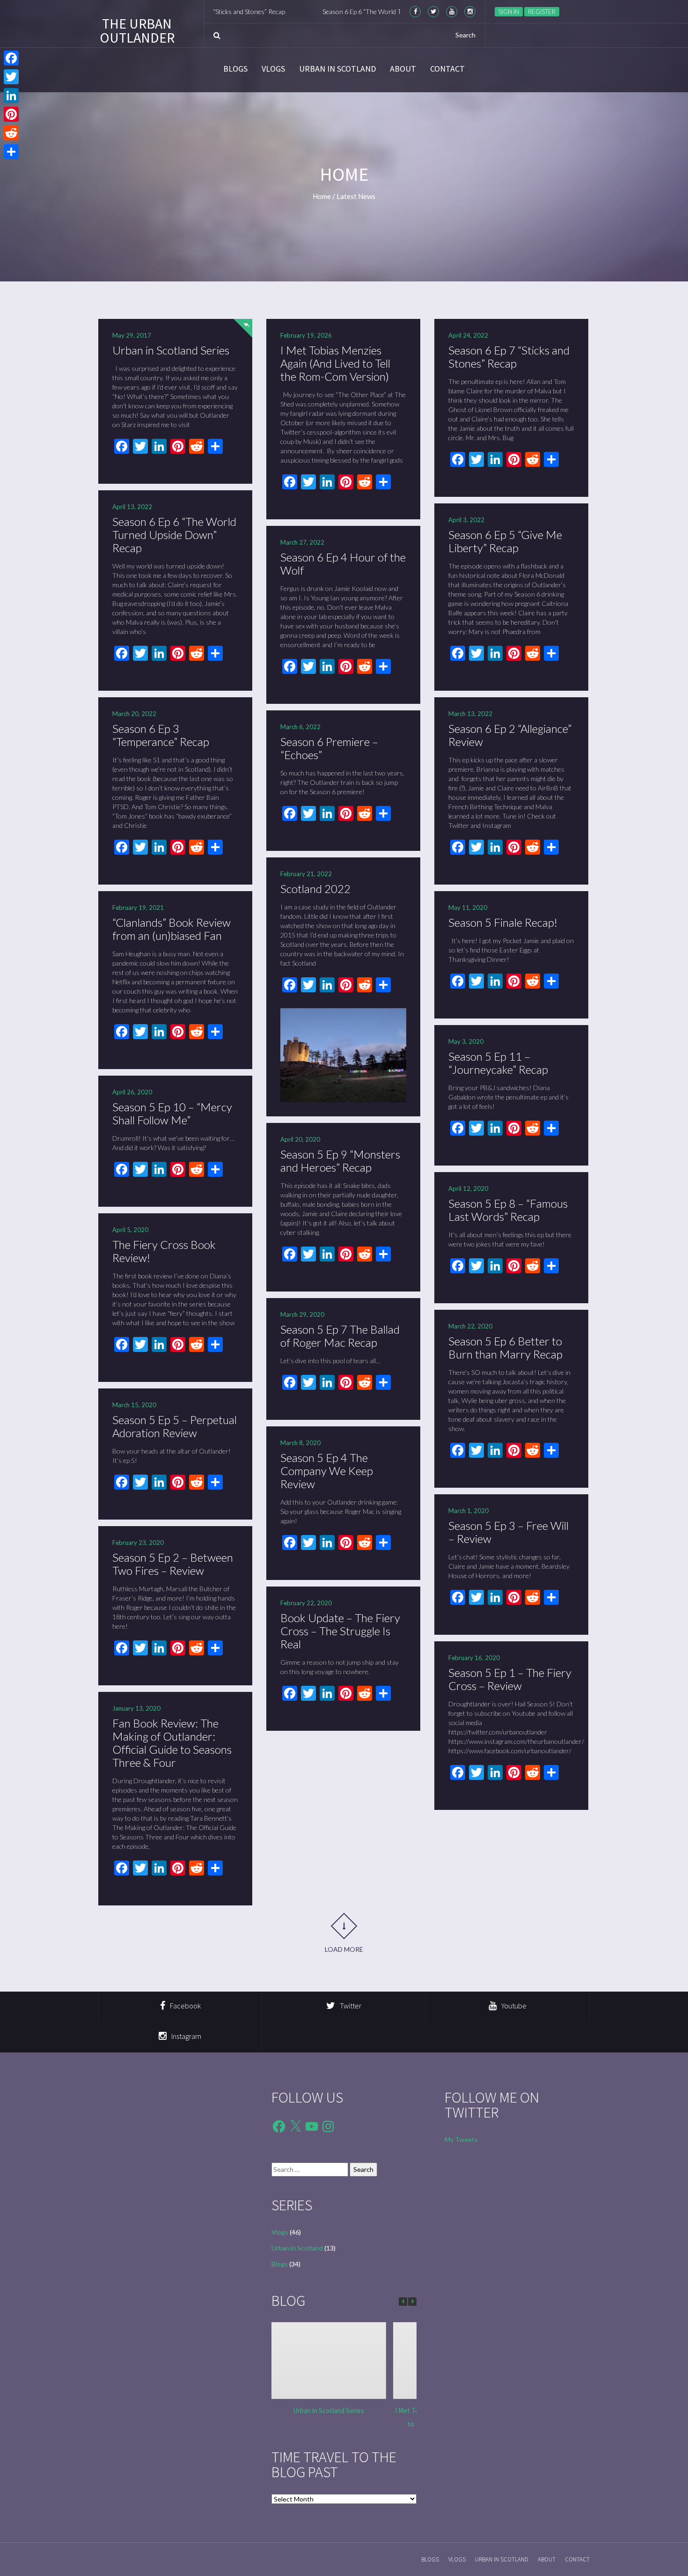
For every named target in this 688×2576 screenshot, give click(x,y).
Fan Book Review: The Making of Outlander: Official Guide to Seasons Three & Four (172, 1743)
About (403, 69)
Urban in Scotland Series (171, 350)
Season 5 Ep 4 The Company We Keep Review (327, 1471)
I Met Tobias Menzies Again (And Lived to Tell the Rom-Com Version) (335, 363)
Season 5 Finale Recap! (503, 922)
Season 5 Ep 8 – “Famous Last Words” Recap (508, 1210)
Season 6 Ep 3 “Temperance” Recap (161, 735)
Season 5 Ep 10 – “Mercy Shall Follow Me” (172, 1113)
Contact (447, 69)
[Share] (11, 152)
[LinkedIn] (11, 96)
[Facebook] (11, 58)
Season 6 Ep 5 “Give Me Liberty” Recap (505, 541)
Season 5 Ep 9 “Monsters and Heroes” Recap (340, 1161)
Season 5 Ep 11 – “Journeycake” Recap (498, 1063)
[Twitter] (11, 77)
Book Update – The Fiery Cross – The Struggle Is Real (340, 1631)
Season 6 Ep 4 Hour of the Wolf (343, 564)
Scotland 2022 (315, 889)
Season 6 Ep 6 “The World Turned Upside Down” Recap (327, 11)
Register (542, 12)
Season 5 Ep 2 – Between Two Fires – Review (173, 1564)
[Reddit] (11, 133)
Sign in (509, 12)
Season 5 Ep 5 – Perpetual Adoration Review (175, 1426)
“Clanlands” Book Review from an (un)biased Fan (172, 929)
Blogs (235, 69)
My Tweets (461, 2139)
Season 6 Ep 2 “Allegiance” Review (510, 735)
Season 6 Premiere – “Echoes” (329, 748)
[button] (412, 2302)
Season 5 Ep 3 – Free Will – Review (509, 1532)
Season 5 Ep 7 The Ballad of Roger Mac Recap (340, 1336)
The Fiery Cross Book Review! (164, 1251)
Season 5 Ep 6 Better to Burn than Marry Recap (505, 1347)
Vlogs (273, 69)
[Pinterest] (11, 114)
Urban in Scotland (337, 69)
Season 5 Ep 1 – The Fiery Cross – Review (510, 1679)
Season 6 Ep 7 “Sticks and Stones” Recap (509, 357)
